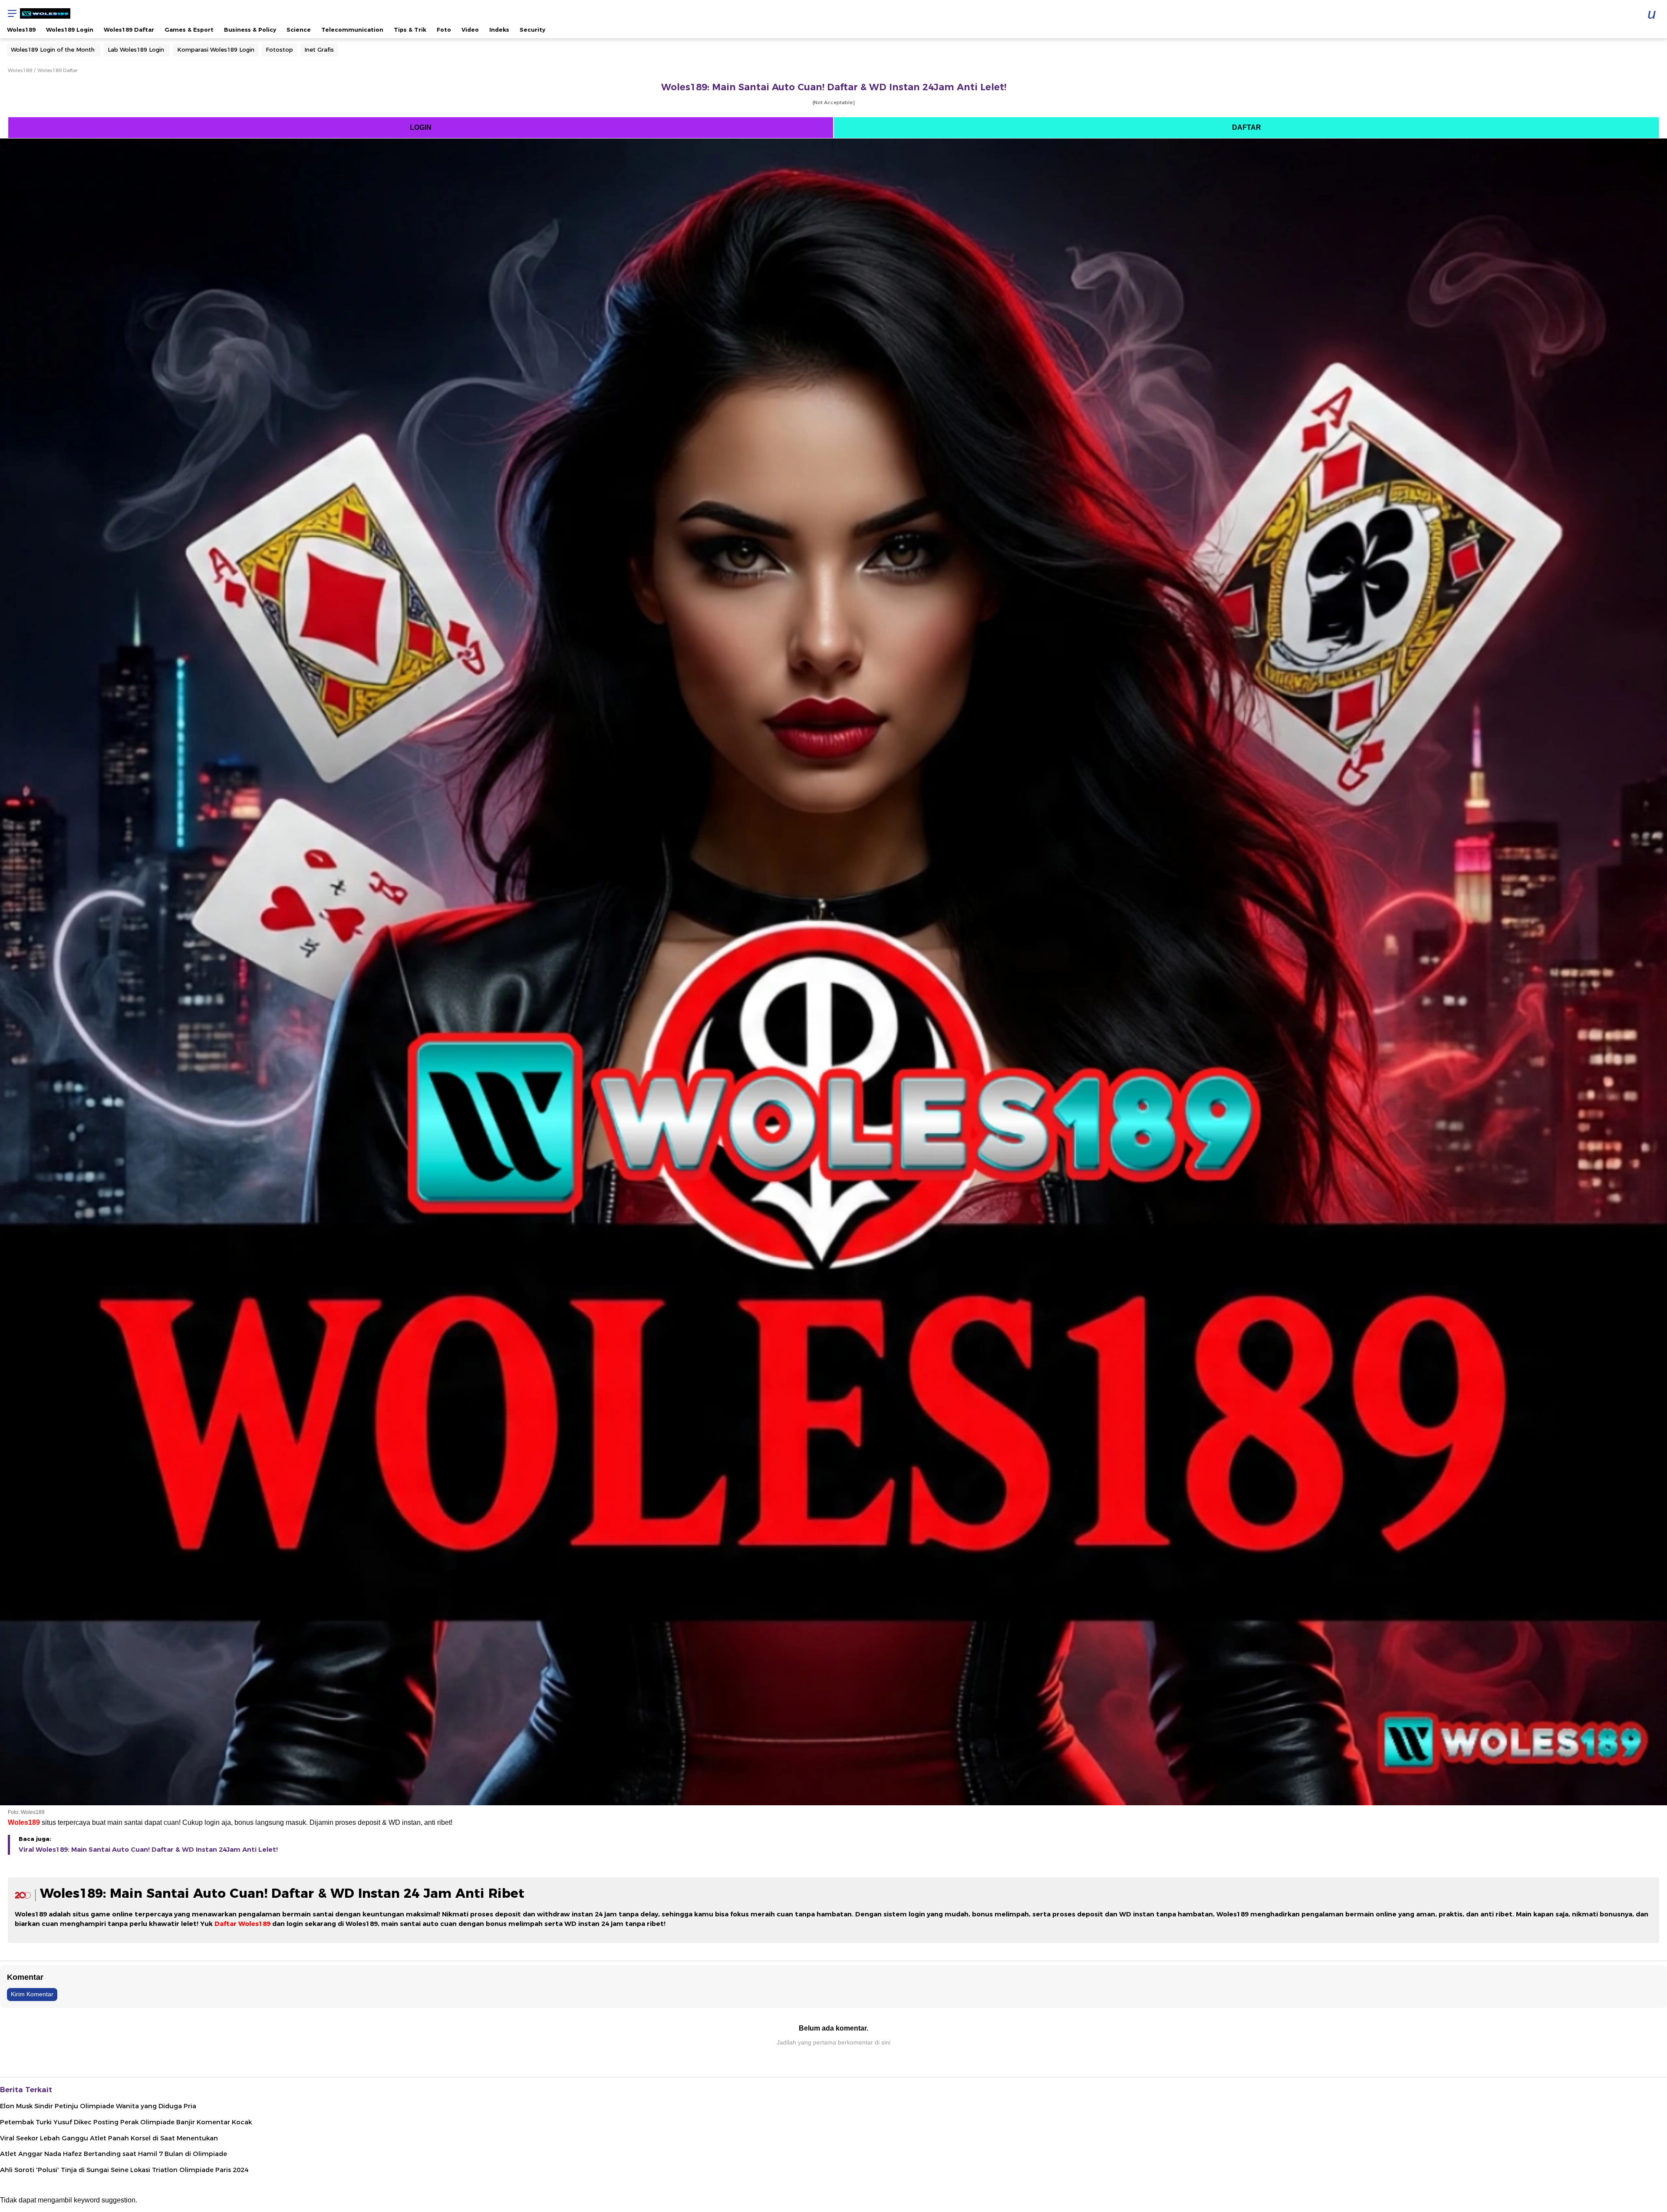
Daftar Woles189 (242, 1924)
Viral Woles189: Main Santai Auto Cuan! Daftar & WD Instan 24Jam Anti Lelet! (148, 1850)
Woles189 (21, 30)
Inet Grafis (319, 49)
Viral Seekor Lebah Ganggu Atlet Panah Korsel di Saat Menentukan (109, 2138)
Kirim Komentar (32, 1994)
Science (299, 30)
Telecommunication (352, 30)
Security (532, 30)
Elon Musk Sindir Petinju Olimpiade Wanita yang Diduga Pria (98, 2106)
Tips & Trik (410, 30)
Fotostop (279, 49)
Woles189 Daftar (129, 30)
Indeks (499, 30)
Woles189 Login (70, 30)
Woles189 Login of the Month (53, 49)
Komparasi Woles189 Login (216, 49)
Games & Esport (189, 30)
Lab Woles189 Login (136, 49)
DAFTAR (1247, 127)
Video (470, 30)
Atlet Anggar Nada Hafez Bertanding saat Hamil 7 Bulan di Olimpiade (114, 2154)
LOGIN (421, 127)
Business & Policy (250, 30)
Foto (444, 30)
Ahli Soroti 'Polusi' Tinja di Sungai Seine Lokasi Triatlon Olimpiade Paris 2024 (124, 2170)
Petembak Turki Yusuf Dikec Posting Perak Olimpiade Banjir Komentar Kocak (126, 2122)
